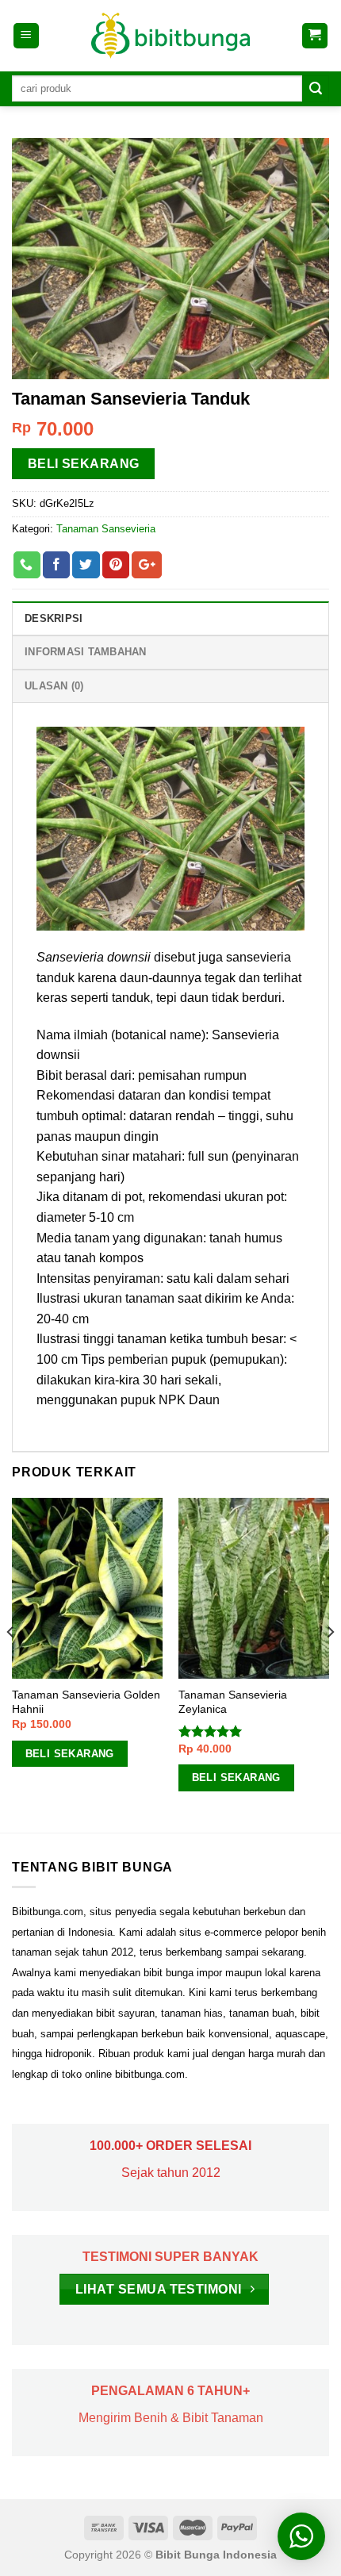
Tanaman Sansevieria (106, 529)
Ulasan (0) (54, 686)
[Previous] (11, 1664)
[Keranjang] (315, 36)
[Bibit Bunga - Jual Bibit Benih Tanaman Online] (170, 36)
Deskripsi (54, 618)
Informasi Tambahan (86, 652)
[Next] (330, 1664)
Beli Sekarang (84, 464)
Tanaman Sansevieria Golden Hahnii (86, 1702)
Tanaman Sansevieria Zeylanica (233, 1702)
